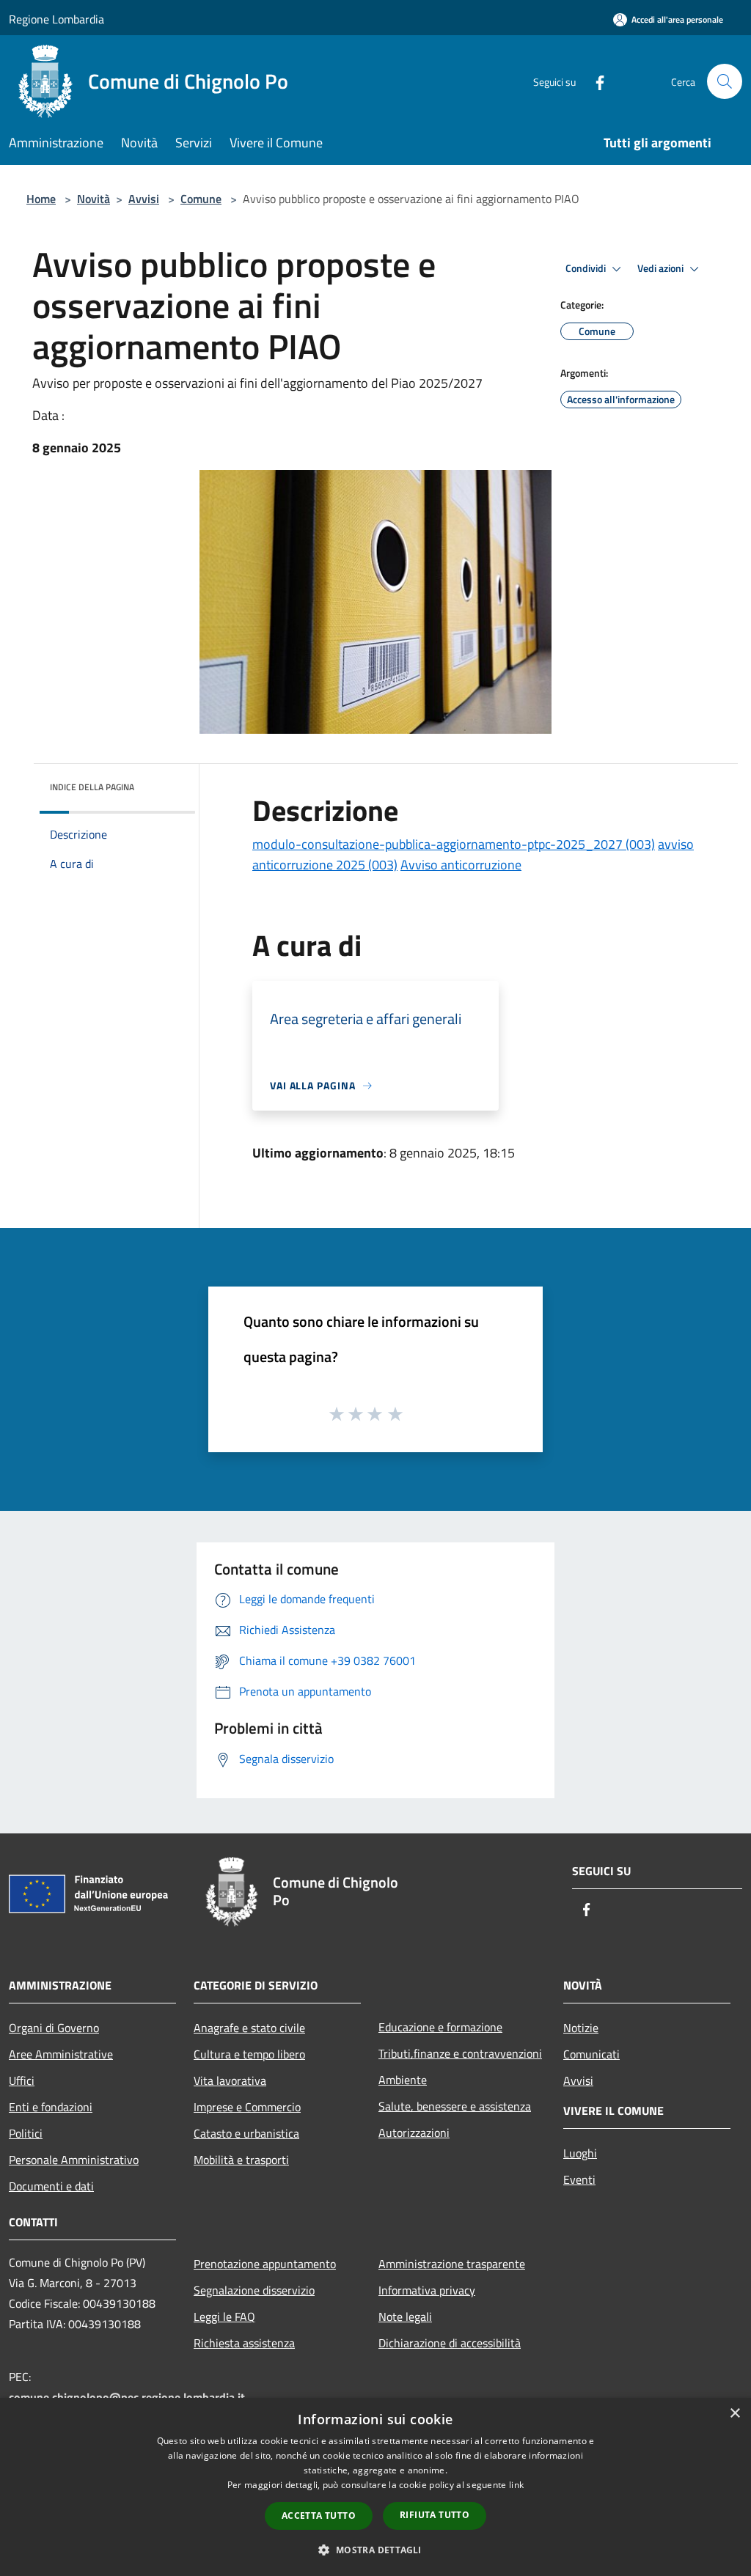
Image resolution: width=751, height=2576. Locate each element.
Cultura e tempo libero (249, 2054)
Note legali (405, 2316)
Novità (94, 199)
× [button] (734, 2414)
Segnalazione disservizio (254, 2290)
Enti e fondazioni (51, 2107)
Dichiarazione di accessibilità (450, 2343)
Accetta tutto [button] (319, 2516)
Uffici (22, 2080)
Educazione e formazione (440, 2027)
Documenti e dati (51, 2186)
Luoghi (580, 2153)
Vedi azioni (662, 268)
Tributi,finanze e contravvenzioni (460, 2053)
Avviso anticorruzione (461, 865)
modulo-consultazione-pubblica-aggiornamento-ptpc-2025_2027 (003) (454, 844)
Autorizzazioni (414, 2132)
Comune (201, 199)
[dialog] (375, 2487)
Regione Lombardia (56, 19)
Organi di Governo (54, 2028)
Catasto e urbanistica (246, 2133)
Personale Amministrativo (74, 2160)
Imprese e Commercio (247, 2107)
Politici (26, 2133)
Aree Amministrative (61, 2054)
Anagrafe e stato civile (249, 2028)
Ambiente (403, 2080)
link (516, 2485)
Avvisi (144, 199)
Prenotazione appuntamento (265, 2264)
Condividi (587, 268)
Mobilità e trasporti (241, 2160)
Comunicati (591, 2054)
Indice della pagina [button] (92, 787)
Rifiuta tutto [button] (435, 2515)
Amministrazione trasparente (452, 2264)
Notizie (581, 2028)
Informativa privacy (427, 2290)
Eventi (579, 2179)
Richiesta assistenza (244, 2343)
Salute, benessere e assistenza (455, 2106)
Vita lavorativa (230, 2080)
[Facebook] (594, 81)
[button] (375, 2550)
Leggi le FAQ (224, 2316)
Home (41, 199)
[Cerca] (725, 81)
